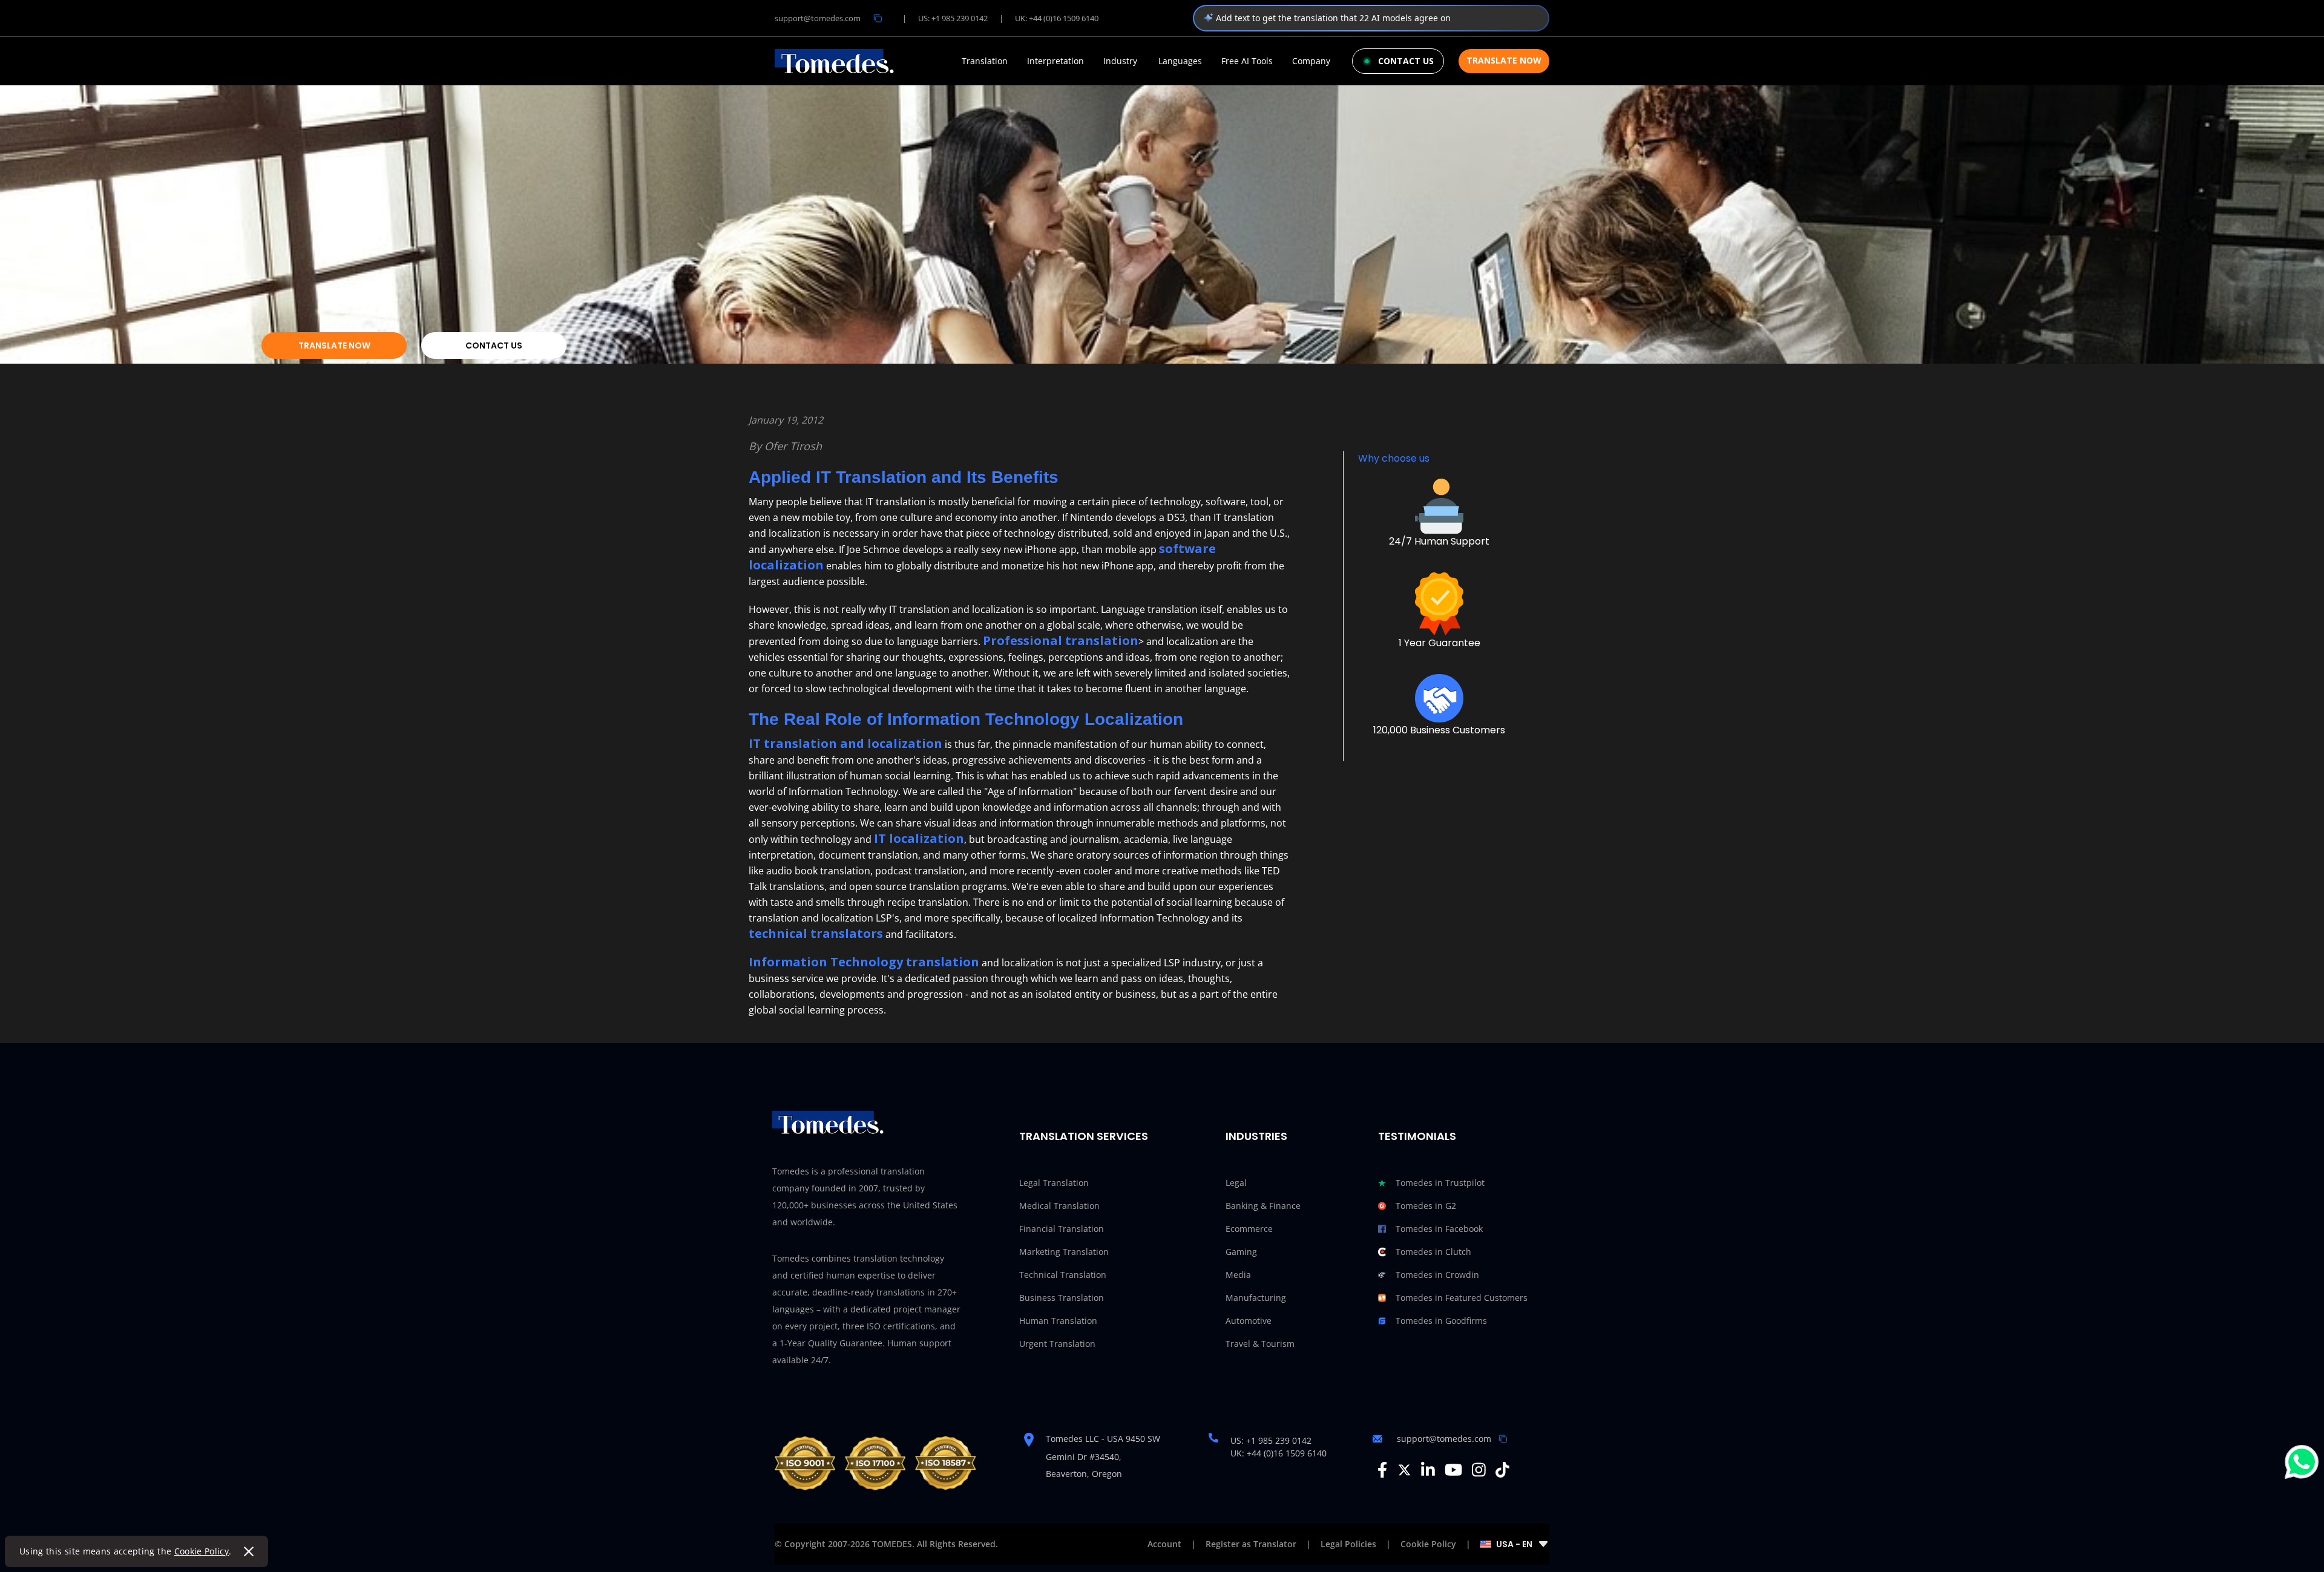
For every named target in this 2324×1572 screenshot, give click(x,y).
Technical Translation (1063, 1275)
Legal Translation (1054, 1183)
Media (1238, 1275)
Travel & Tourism (1260, 1344)
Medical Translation (1059, 1206)
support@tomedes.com (818, 18)
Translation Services (1084, 1136)
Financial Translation (1062, 1229)
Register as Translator (1251, 1544)
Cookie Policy (202, 1551)
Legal (1236, 1183)
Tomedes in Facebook (1439, 1229)
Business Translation (1062, 1298)
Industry (1120, 61)
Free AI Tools (1247, 61)
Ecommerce (1249, 1229)
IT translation (1244, 517)
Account (1164, 1544)
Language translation (1149, 609)
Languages (1180, 61)
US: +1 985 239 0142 (953, 18)
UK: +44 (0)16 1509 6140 (1057, 18)
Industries (1256, 1136)
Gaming (1241, 1252)
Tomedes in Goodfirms (1441, 1321)
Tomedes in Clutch (1433, 1252)
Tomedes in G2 (1426, 1206)
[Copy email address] (878, 18)
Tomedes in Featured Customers (1462, 1298)
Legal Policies (1348, 1544)
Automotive (1249, 1321)
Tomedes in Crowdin (1437, 1275)
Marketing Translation (1064, 1252)
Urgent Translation (1057, 1344)
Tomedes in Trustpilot (1440, 1183)
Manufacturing (1256, 1298)
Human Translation (1058, 1321)
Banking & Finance (1263, 1206)
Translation (985, 61)
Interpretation (1055, 61)
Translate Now (1504, 60)
